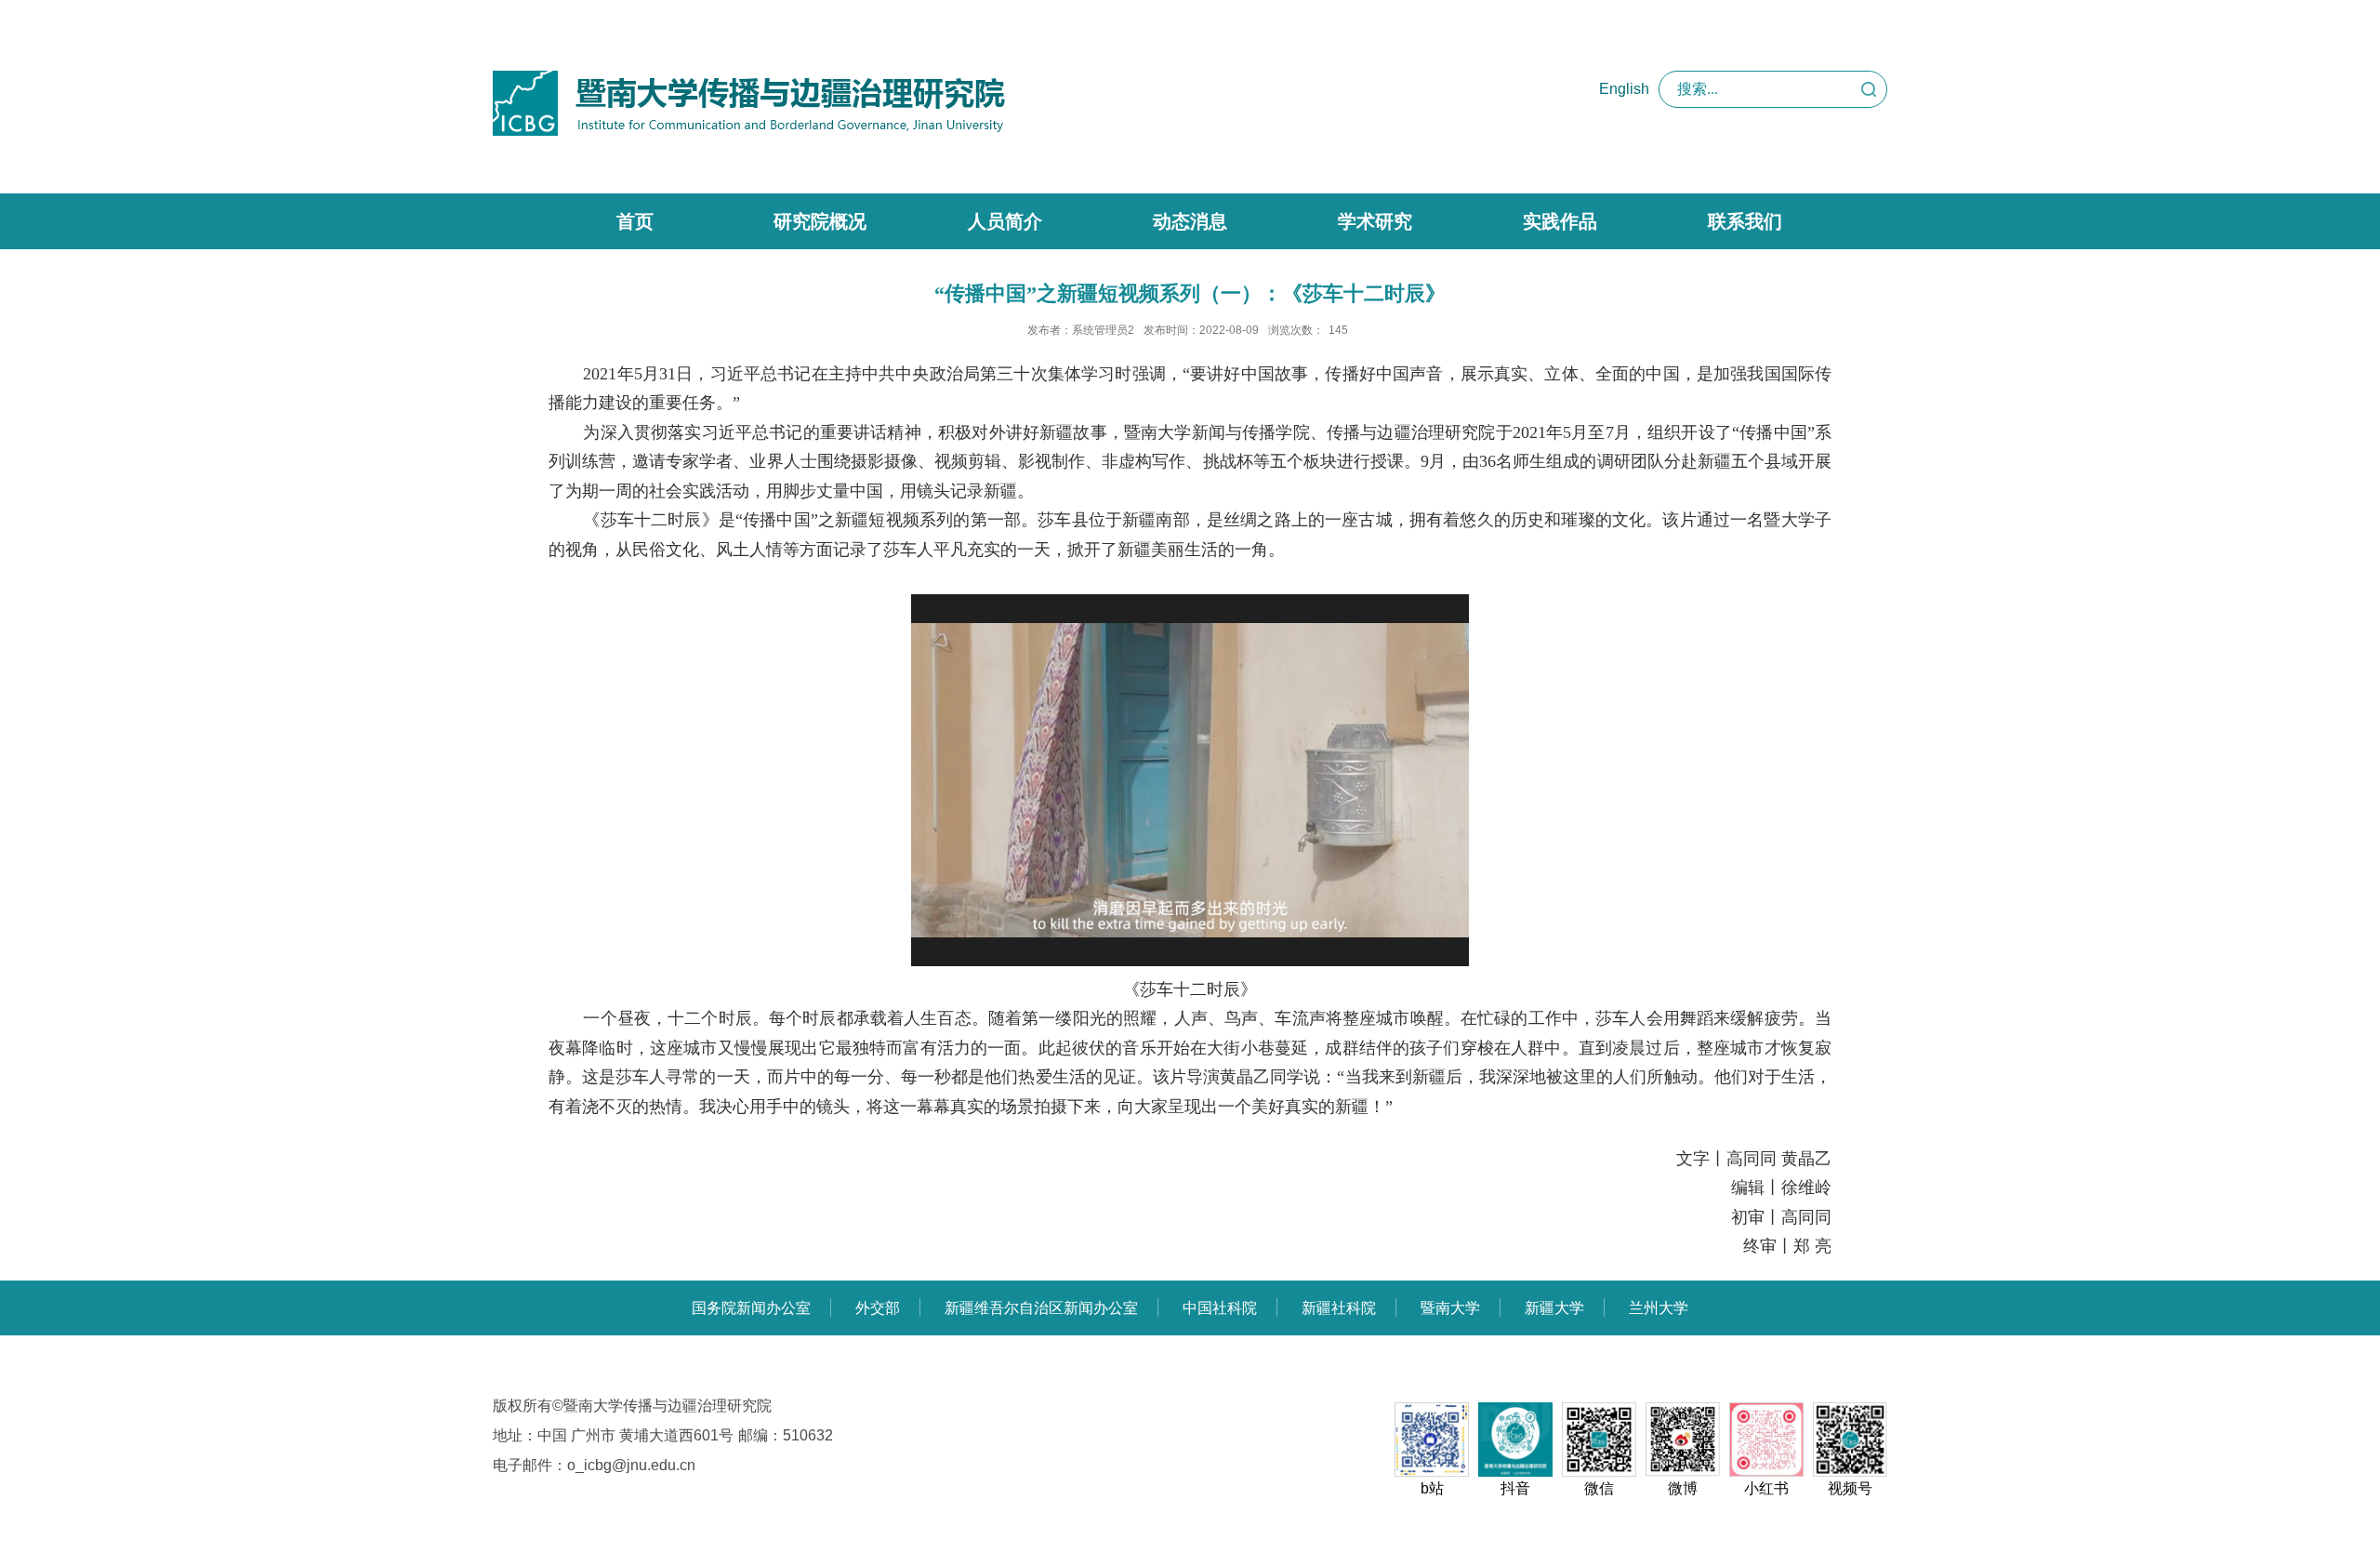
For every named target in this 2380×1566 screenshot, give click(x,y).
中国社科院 (1220, 1308)
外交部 (878, 1308)
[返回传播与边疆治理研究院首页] (749, 77)
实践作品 (1560, 221)
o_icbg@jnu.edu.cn (631, 1465)
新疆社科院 (1339, 1308)
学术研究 (1375, 221)
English (1624, 89)
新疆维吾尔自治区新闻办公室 (1041, 1308)
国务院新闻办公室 (751, 1308)
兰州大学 (1659, 1308)
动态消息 (1190, 221)
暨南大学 (1450, 1308)
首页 (635, 221)
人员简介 (1005, 221)
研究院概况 (820, 221)
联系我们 (1745, 221)
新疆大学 (1554, 1308)
